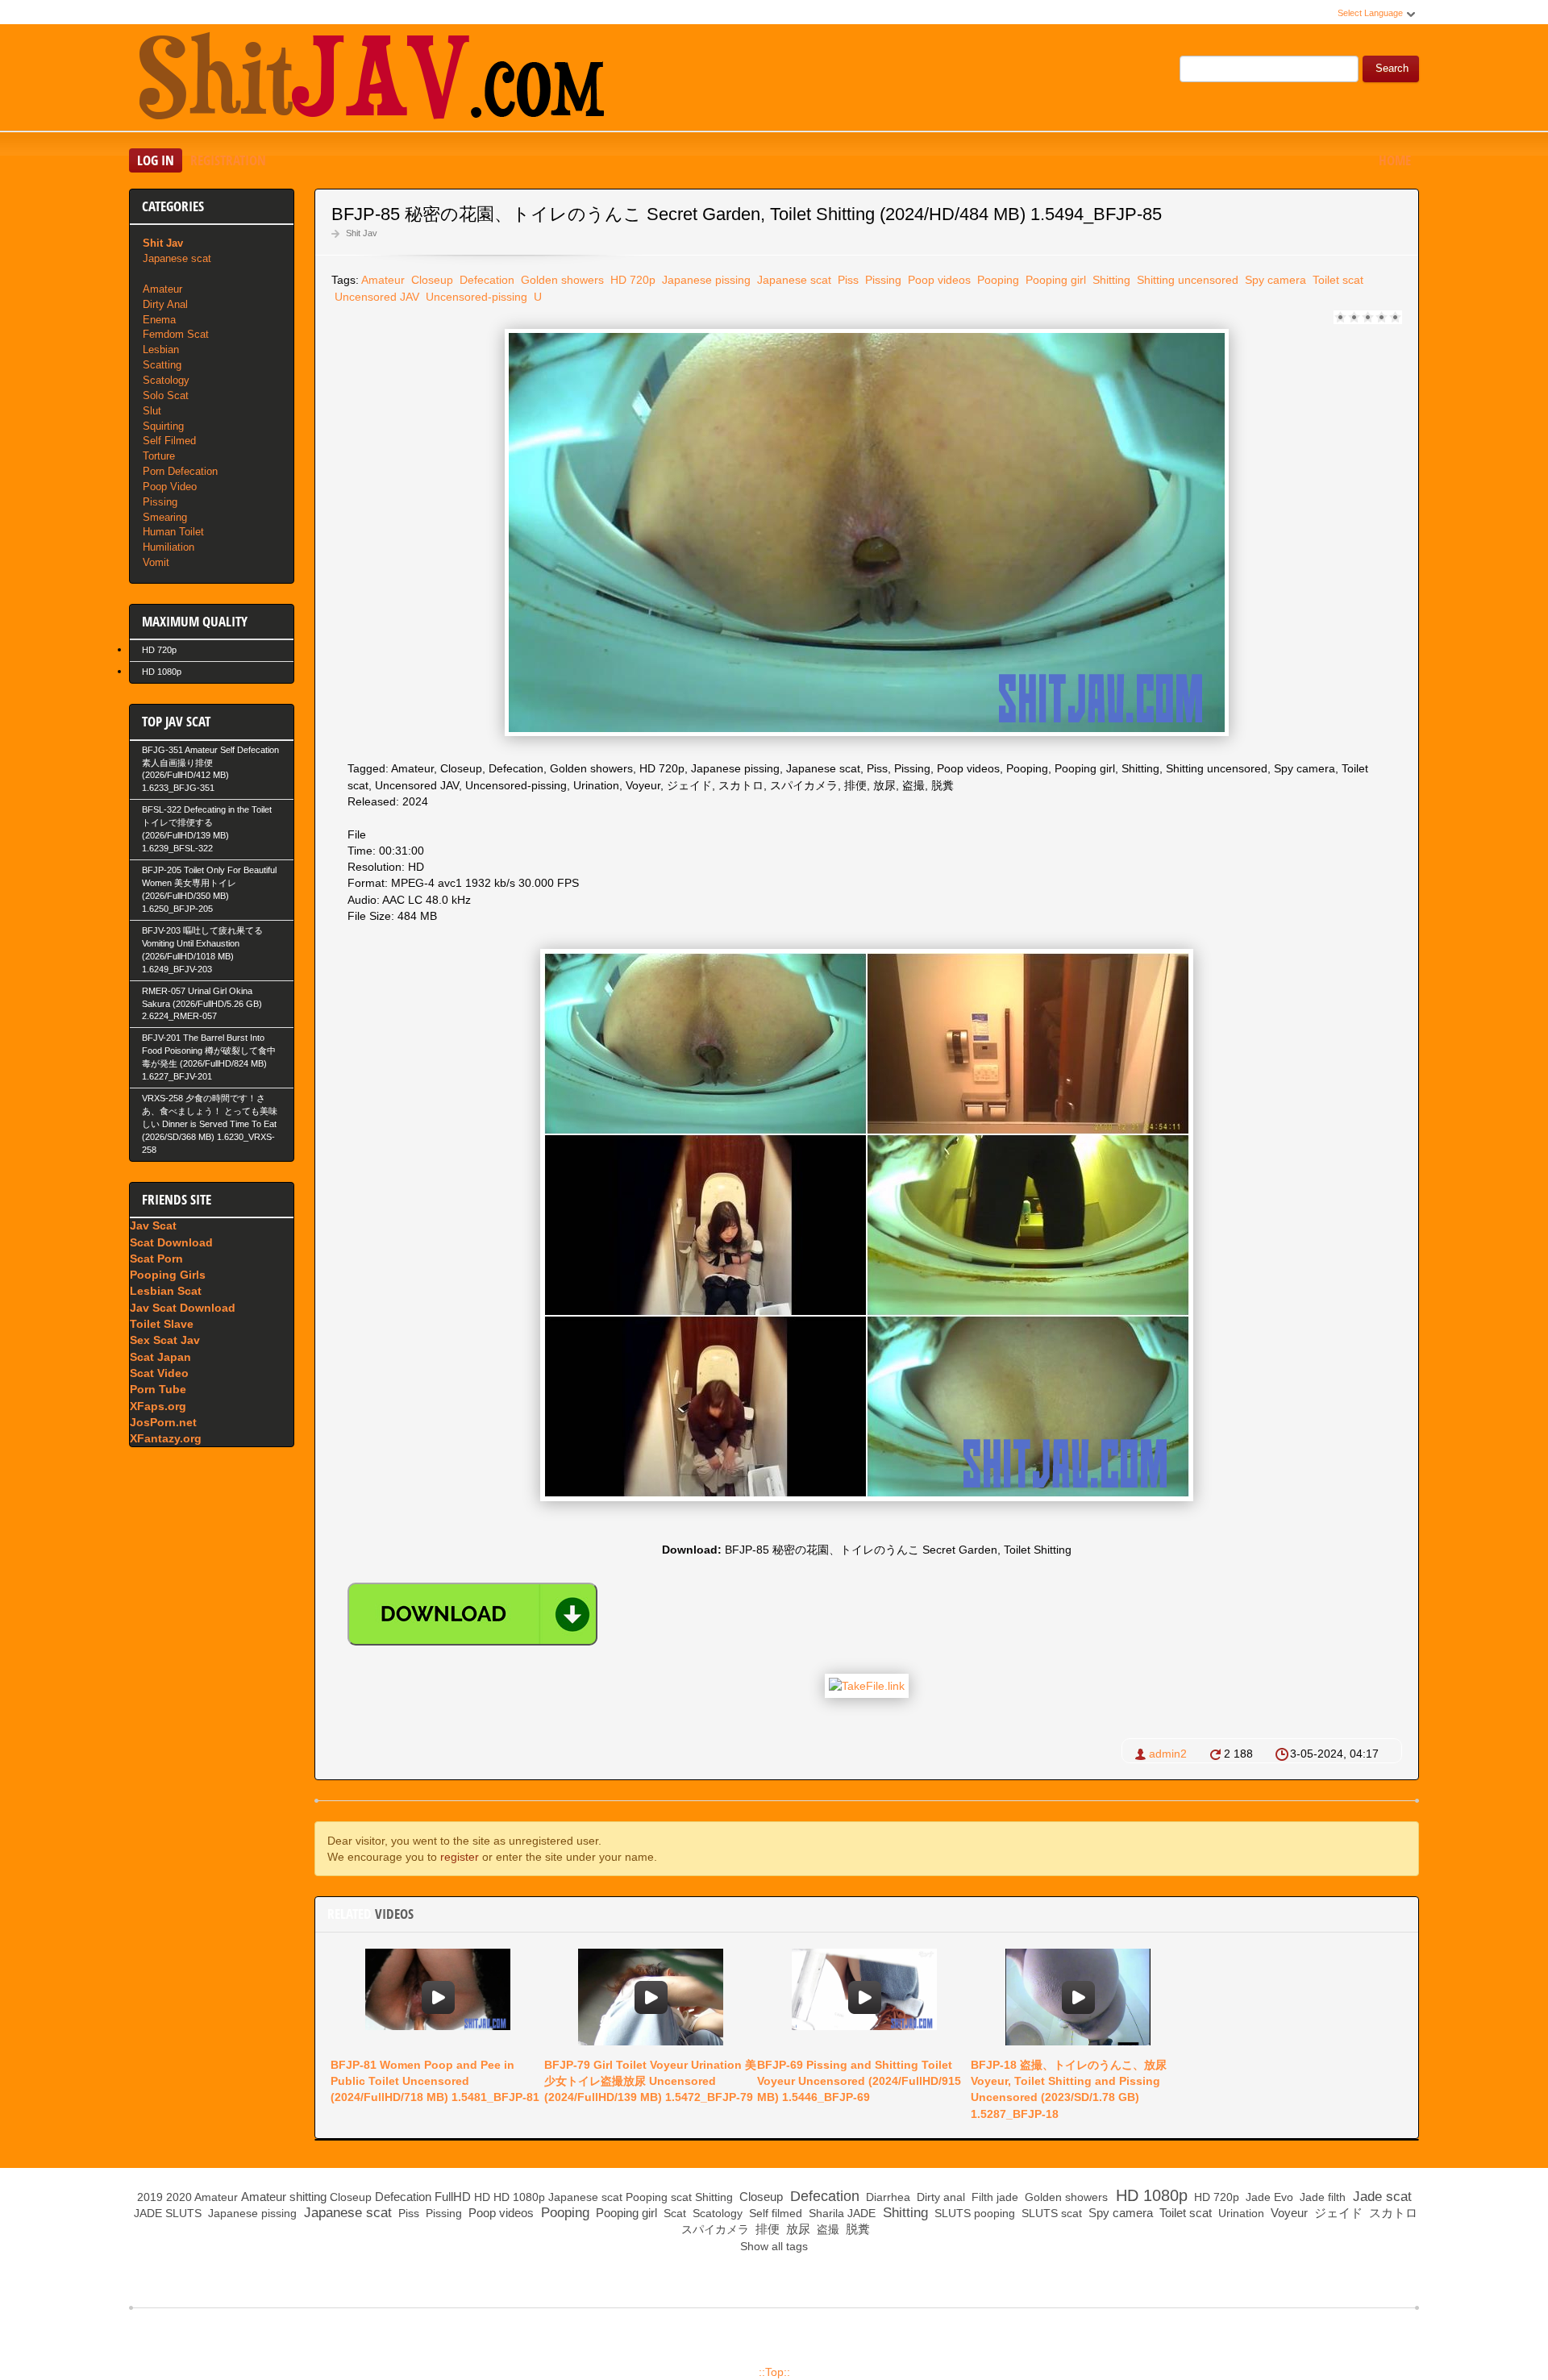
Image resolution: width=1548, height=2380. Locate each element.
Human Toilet (173, 532)
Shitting (1110, 280)
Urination (1240, 2213)
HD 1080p (162, 672)
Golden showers (561, 280)
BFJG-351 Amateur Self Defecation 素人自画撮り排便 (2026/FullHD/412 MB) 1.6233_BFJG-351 (210, 769)
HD (482, 2197)
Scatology (166, 380)
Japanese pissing (705, 280)
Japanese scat (793, 280)
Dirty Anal (165, 304)
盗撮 (826, 2229)
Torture (159, 456)
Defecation (485, 280)
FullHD (453, 2197)
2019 (150, 2197)
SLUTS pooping (973, 2213)
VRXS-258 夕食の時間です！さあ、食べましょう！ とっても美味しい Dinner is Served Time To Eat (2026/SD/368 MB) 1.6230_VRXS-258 (210, 1124)
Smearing (165, 517)
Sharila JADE (841, 2213)
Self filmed (774, 2213)
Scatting (162, 365)
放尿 (797, 2229)
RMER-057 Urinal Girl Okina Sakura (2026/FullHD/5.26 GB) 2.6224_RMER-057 (202, 1004)
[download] (472, 1614)
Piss (847, 280)
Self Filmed (169, 441)
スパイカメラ (714, 2229)
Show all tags (774, 2246)
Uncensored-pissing (475, 297)
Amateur (383, 280)
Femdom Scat (176, 334)
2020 (179, 2197)
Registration (228, 160)
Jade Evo (1268, 2197)
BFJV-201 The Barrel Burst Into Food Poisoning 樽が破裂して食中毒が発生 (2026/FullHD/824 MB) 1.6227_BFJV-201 (209, 1057)
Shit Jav (362, 233)
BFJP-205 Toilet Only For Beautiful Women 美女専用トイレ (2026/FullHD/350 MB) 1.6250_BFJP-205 (209, 889)
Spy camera (1274, 280)
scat (681, 2197)
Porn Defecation (180, 471)
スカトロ (1392, 2213)
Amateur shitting (284, 2197)
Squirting (163, 426)
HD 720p (631, 280)
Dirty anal (939, 2197)
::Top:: (774, 2372)
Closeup (431, 280)
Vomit (156, 562)
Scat (673, 2213)
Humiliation (169, 547)
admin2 (1168, 1754)
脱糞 (856, 2229)
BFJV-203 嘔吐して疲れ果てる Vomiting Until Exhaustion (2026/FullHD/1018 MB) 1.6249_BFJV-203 (202, 950)
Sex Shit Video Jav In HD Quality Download (371, 80)
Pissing (882, 280)
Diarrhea (886, 2197)
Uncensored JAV (375, 297)
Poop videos (938, 280)
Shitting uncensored (1186, 280)
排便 (766, 2229)
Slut (152, 411)
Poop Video (170, 487)
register (460, 1857)
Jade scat (1380, 2197)
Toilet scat (1336, 280)
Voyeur (1288, 2213)
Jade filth (1321, 2197)
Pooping (997, 280)
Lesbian (161, 350)
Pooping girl (1054, 280)
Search (1392, 69)
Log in (156, 160)
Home (1395, 160)
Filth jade (993, 2197)
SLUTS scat (1050, 2213)
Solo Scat (166, 395)
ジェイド (1337, 2213)
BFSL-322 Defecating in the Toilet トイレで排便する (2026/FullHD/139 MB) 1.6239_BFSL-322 (207, 829)
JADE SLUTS (166, 2213)
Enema (159, 320)
